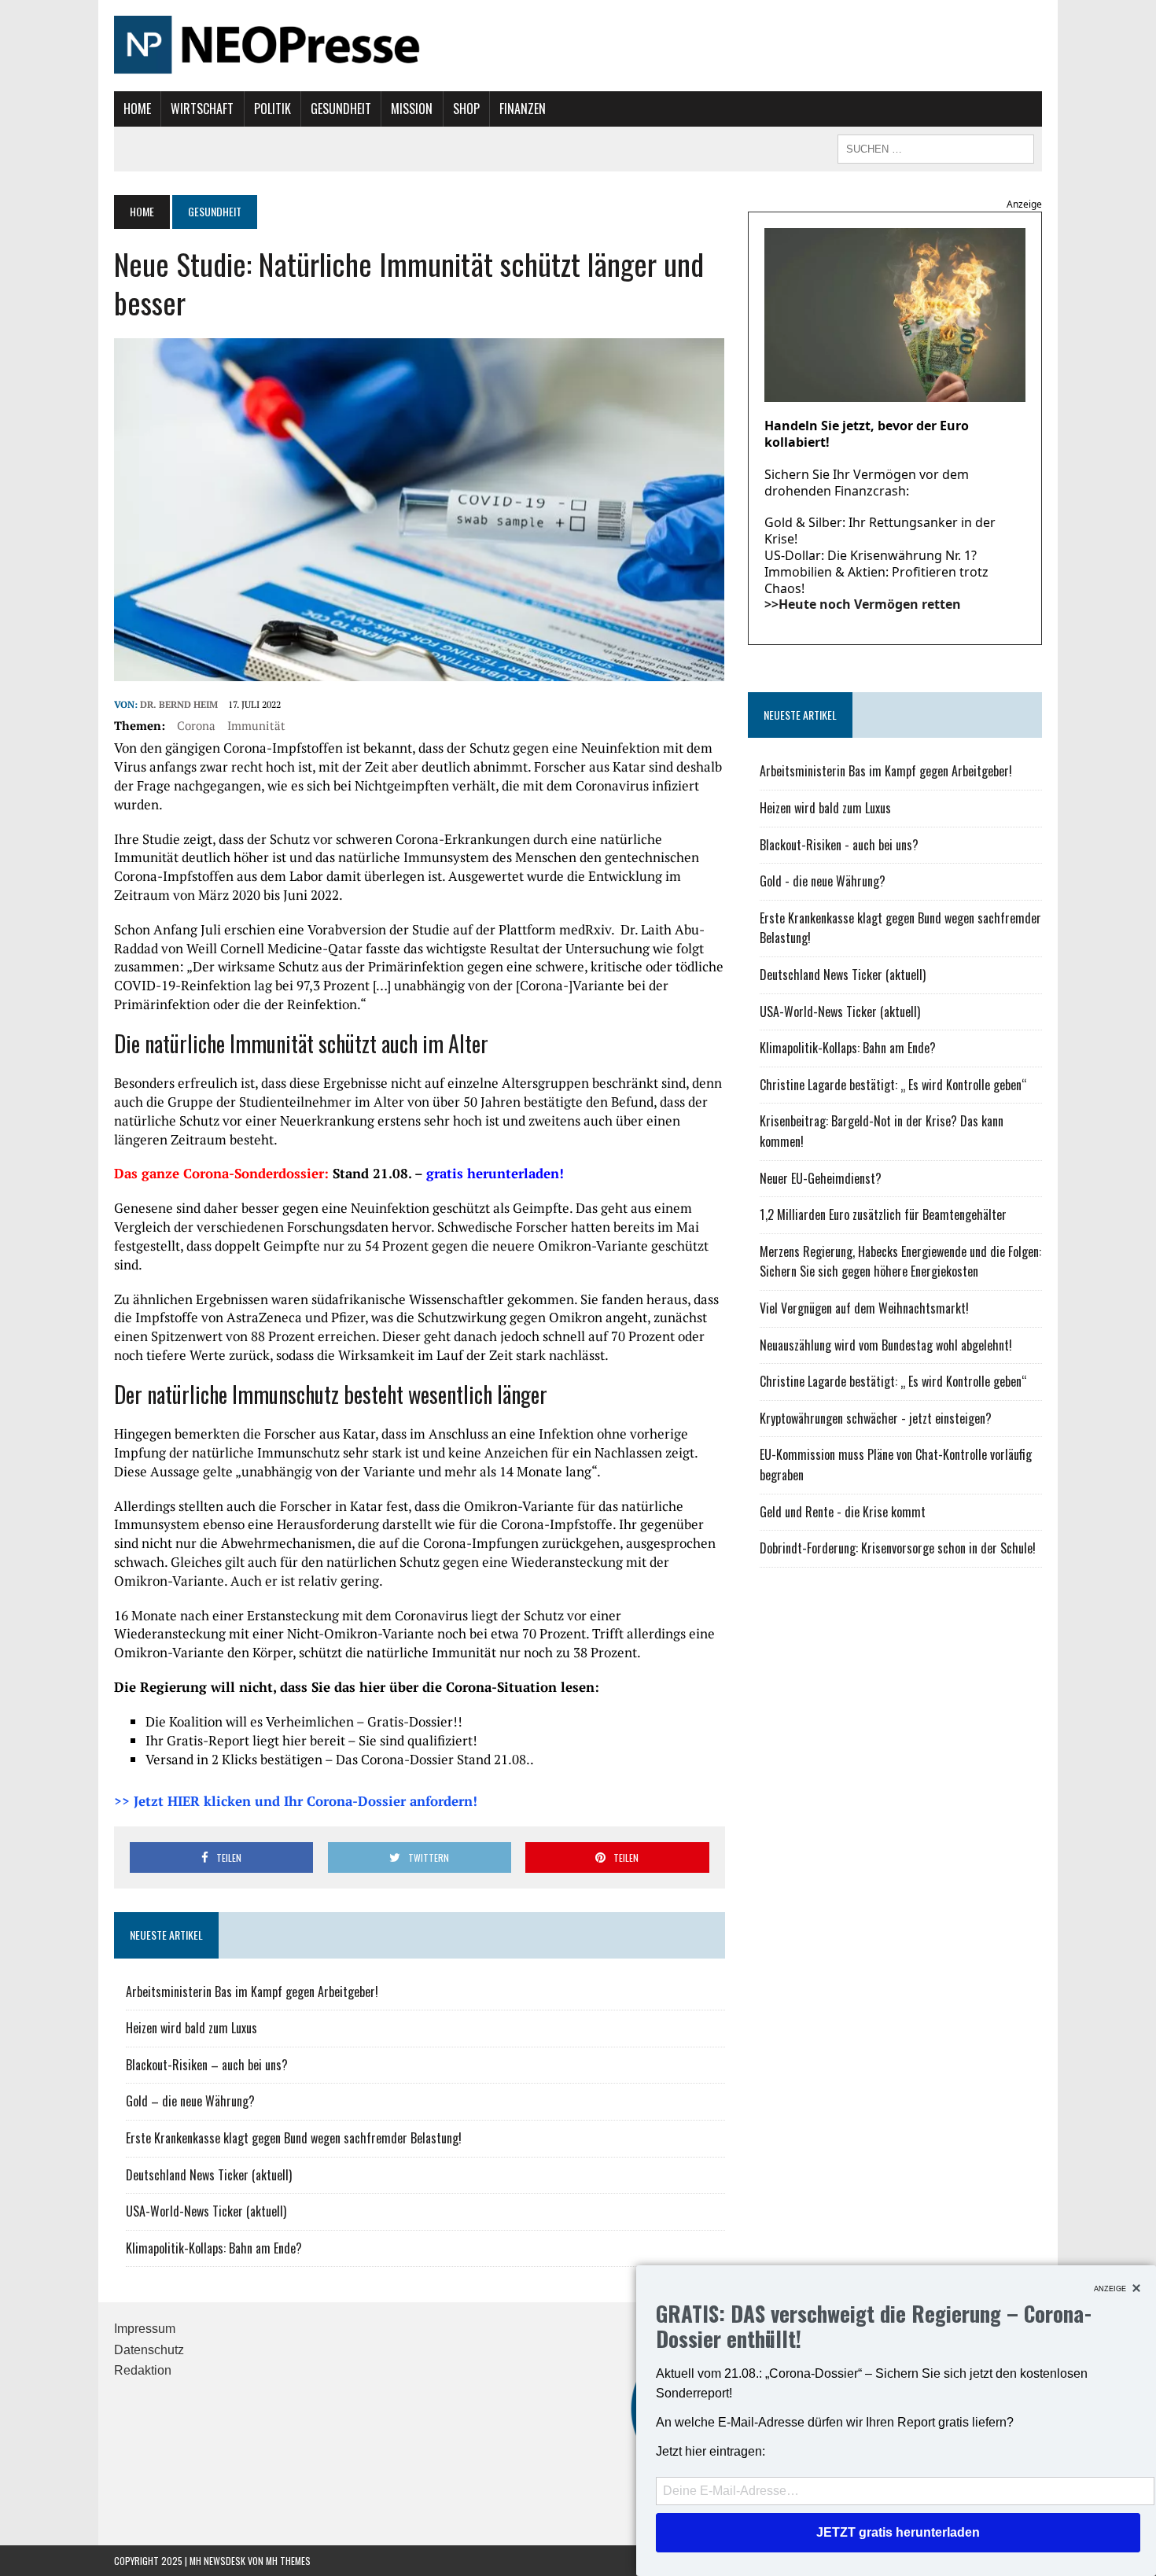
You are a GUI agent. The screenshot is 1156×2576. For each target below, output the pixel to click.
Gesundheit (341, 109)
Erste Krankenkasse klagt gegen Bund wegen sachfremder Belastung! (294, 2138)
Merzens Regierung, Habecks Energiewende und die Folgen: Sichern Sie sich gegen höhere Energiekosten (900, 1262)
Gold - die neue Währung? (823, 881)
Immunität (256, 725)
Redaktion (143, 2370)
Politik (272, 109)
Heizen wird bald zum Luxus (191, 2028)
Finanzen (523, 109)
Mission (412, 109)
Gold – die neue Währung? (190, 2101)
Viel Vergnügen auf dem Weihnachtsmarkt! (864, 1308)
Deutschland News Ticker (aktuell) (209, 2175)
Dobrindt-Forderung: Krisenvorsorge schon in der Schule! (898, 1548)
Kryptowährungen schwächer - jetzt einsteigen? (876, 1418)
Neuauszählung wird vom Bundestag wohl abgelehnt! (886, 1345)
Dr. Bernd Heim (179, 704)
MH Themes (288, 2561)
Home (137, 109)
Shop (466, 109)
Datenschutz (149, 2350)
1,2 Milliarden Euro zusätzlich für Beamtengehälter (883, 1214)
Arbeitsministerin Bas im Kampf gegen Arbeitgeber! (252, 1992)
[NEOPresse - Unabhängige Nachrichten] (578, 46)
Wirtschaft (202, 109)
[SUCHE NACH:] (936, 147)
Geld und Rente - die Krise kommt (843, 1512)
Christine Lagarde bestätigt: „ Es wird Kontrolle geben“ (893, 1085)
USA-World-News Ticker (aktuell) (206, 2211)
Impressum (145, 2329)
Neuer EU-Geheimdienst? (821, 1178)
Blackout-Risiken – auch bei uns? (207, 2065)
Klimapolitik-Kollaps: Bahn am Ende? (214, 2248)
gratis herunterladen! (495, 1173)
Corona (196, 725)
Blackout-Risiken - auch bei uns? (839, 845)
